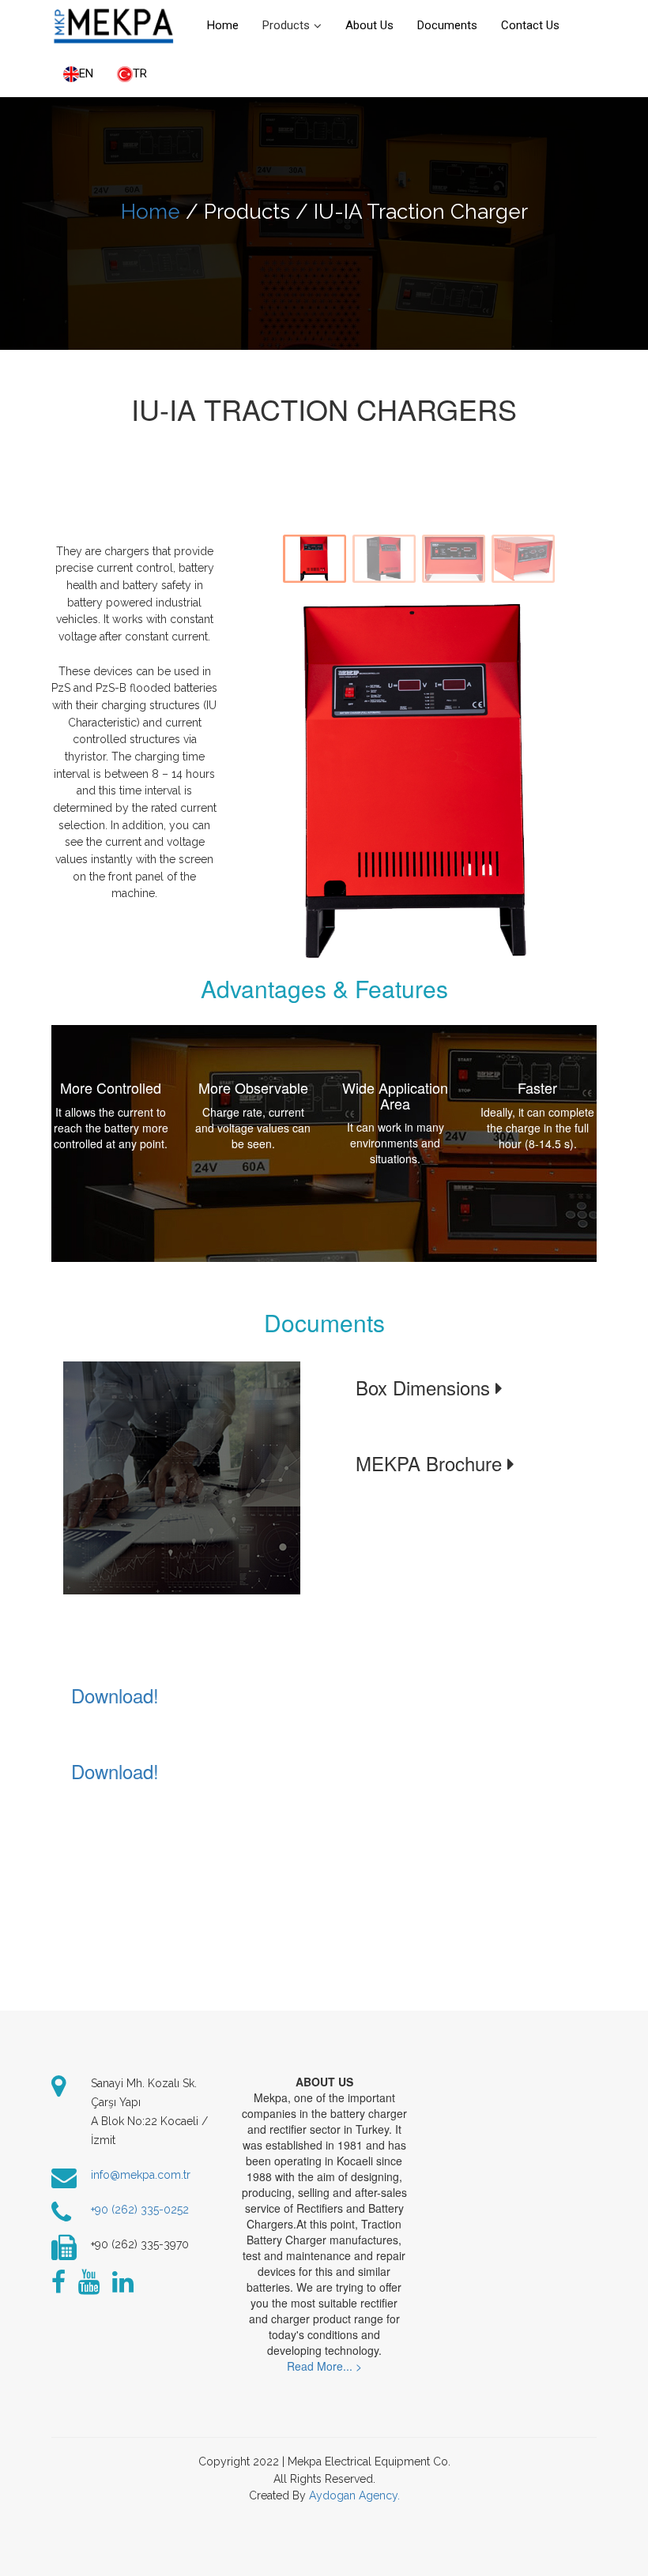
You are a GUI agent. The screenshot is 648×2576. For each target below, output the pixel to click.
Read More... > (324, 2366)
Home (223, 25)
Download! (115, 1695)
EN (86, 73)
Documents (447, 25)
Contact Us (530, 25)
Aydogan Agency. (354, 2495)
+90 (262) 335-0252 (140, 2210)
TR (140, 73)
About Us (369, 25)
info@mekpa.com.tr (141, 2175)
